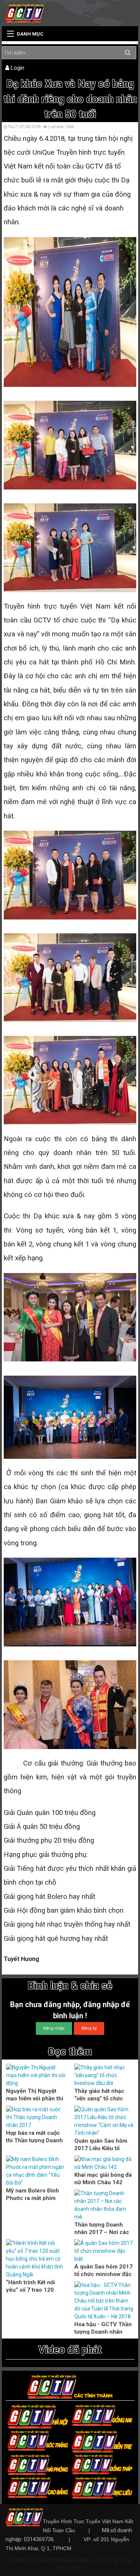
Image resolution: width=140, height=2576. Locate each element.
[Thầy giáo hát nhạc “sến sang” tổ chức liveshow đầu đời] (104, 2075)
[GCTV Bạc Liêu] (102, 2487)
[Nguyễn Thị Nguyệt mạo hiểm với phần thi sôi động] (36, 2075)
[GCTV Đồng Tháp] (102, 2464)
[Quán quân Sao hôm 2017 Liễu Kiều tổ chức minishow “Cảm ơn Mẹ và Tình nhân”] (104, 2121)
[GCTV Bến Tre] (102, 2441)
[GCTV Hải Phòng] (38, 2464)
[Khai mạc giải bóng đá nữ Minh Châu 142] (104, 2163)
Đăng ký (89, 2028)
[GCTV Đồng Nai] (102, 2415)
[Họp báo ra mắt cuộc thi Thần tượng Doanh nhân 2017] (36, 2117)
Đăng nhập (54, 2028)
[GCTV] (25, 13)
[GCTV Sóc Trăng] (38, 2440)
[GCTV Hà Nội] (38, 2416)
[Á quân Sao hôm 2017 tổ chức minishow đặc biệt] (104, 2251)
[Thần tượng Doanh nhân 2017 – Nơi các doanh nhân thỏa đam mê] (104, 2205)
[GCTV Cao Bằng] (38, 2487)
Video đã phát (70, 2350)
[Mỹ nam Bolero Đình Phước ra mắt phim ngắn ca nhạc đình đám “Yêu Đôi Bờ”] (36, 2171)
